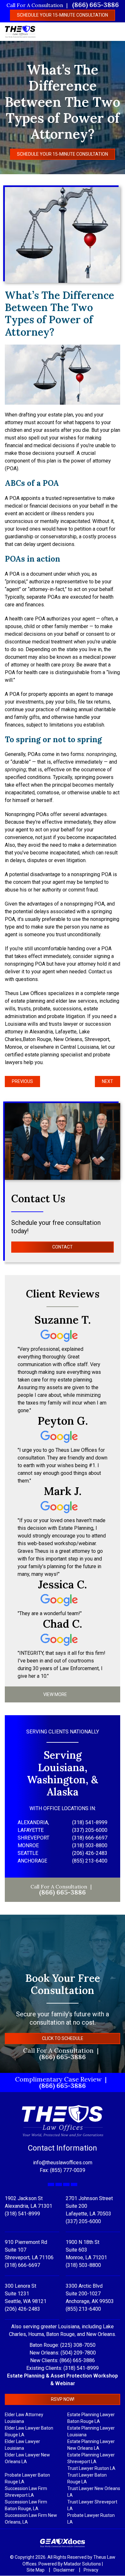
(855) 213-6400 (83, 2309)
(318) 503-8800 (83, 2265)
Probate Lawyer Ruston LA (91, 2519)
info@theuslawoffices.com (63, 2163)
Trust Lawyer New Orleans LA (94, 2492)
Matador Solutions (82, 2564)
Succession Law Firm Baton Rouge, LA (26, 2506)
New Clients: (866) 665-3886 (63, 2361)
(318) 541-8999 (22, 2214)
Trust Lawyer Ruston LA (91, 2469)
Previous (22, 1081)
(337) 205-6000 (83, 2222)
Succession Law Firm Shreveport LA (26, 2492)
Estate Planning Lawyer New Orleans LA (91, 2445)
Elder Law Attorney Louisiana (24, 2418)
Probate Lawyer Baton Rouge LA (27, 2479)
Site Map (36, 2570)
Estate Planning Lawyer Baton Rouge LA (91, 2418)
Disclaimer (65, 2570)
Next (108, 1081)
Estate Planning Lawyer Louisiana (91, 2432)
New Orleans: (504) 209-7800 (63, 2353)
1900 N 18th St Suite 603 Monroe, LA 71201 (86, 2250)
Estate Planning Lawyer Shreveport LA (91, 2459)
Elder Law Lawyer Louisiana (22, 2445)
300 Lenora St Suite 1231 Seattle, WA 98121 (26, 2294)
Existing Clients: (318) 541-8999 (63, 2368)
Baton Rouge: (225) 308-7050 (63, 2345)
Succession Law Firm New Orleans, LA (31, 2519)
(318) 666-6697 (22, 2265)
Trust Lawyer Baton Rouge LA (87, 2479)
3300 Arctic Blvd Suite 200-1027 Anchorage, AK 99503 (90, 2294)
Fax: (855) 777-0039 (63, 2171)
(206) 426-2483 (22, 2309)
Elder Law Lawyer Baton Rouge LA (29, 2432)
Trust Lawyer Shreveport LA (92, 2506)
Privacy (91, 2570)
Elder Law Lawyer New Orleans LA (27, 2459)
